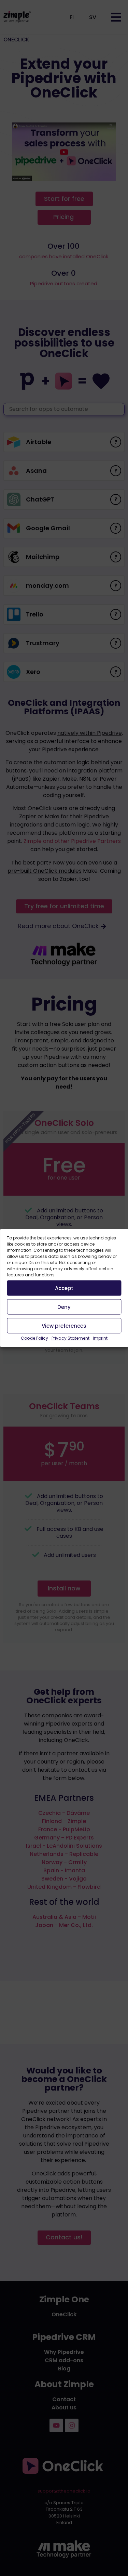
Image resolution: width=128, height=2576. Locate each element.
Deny (64, 1307)
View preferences (64, 1325)
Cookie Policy (34, 1338)
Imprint (100, 1338)
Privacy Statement (70, 1338)
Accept (64, 1288)
